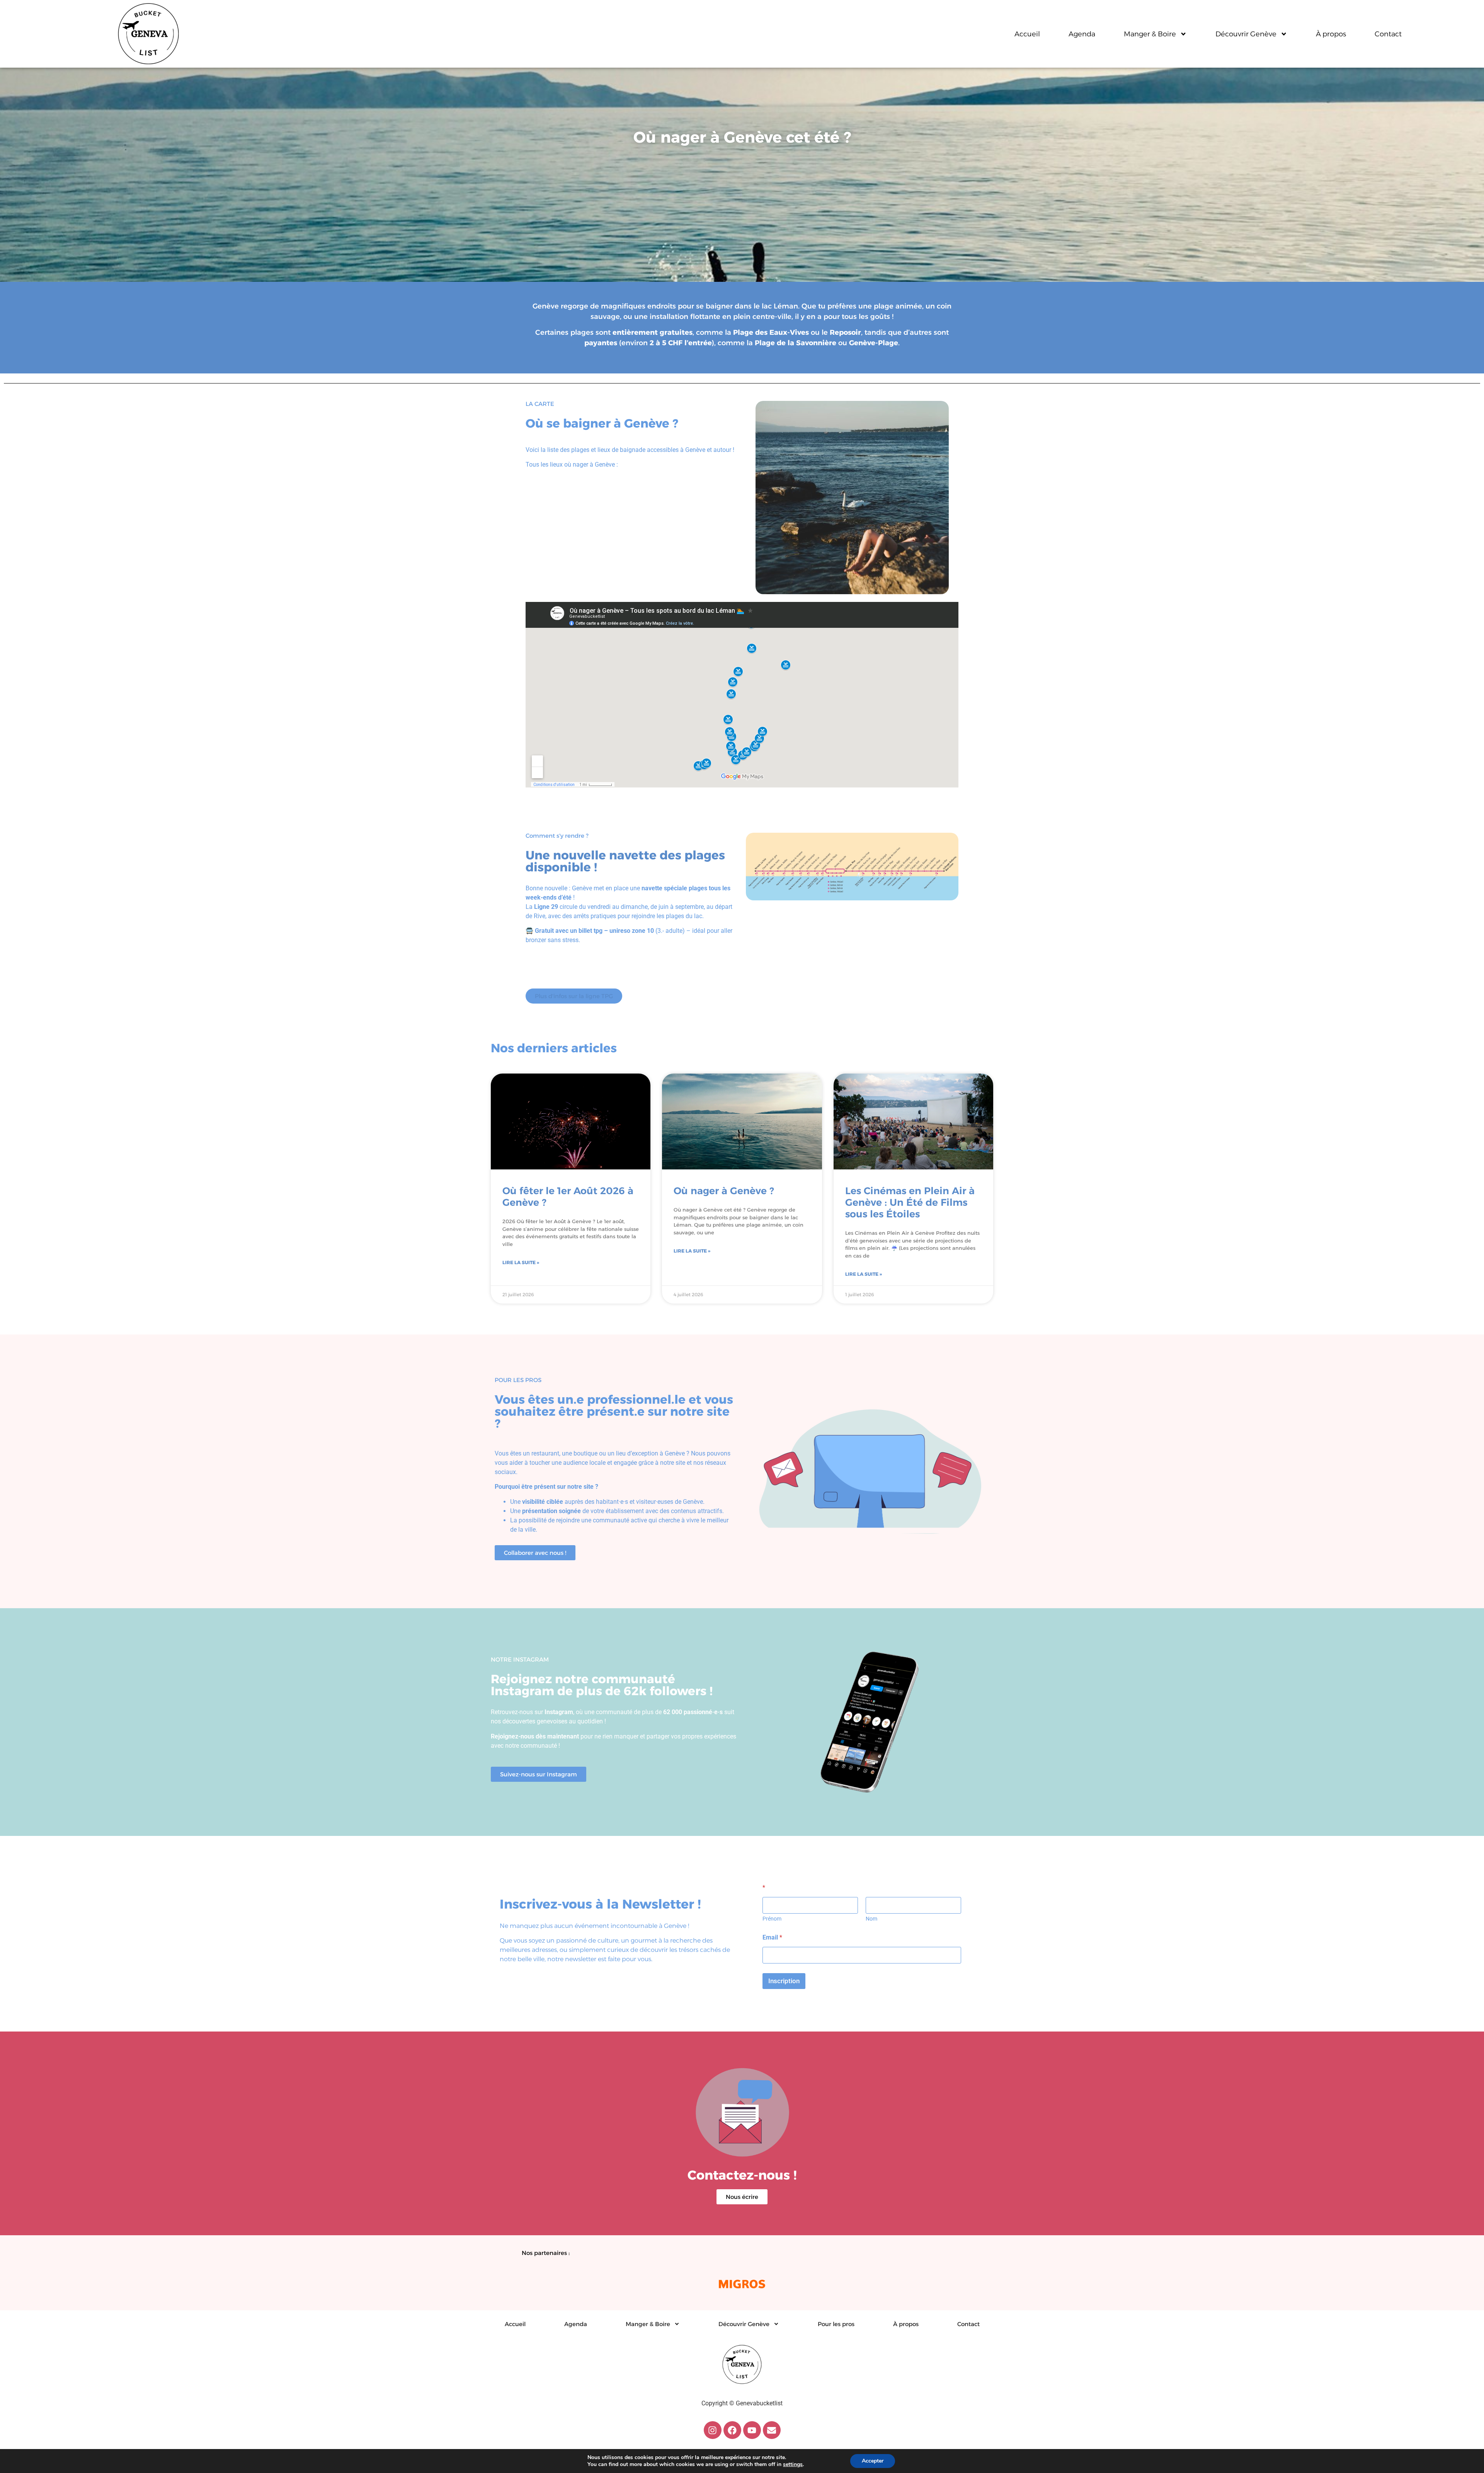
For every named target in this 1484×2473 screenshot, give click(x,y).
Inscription (784, 1981)
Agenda (1082, 34)
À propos (1331, 34)
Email (772, 1937)
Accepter (873, 2461)
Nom (871, 1919)
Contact (1388, 34)
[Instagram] (713, 2430)
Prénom (772, 1919)
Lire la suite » (521, 1262)
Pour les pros (836, 2324)
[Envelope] (772, 2430)
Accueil (1027, 34)
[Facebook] (732, 2430)
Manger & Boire (1150, 34)
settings (793, 2464)
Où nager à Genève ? (724, 1191)
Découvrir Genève (1246, 34)
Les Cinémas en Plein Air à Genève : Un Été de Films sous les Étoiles (910, 1202)
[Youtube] (752, 2430)
